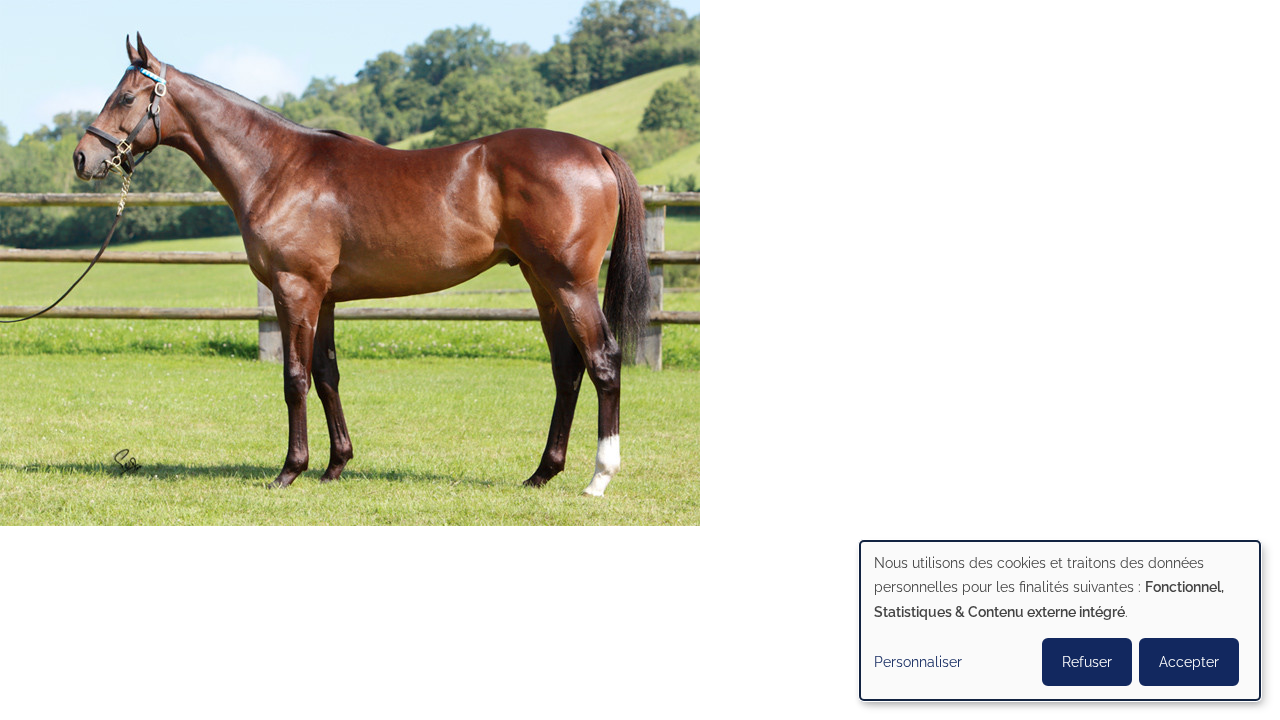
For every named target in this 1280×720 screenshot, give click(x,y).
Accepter (1189, 662)
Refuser (1087, 662)
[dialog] (1060, 620)
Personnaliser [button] (918, 662)
